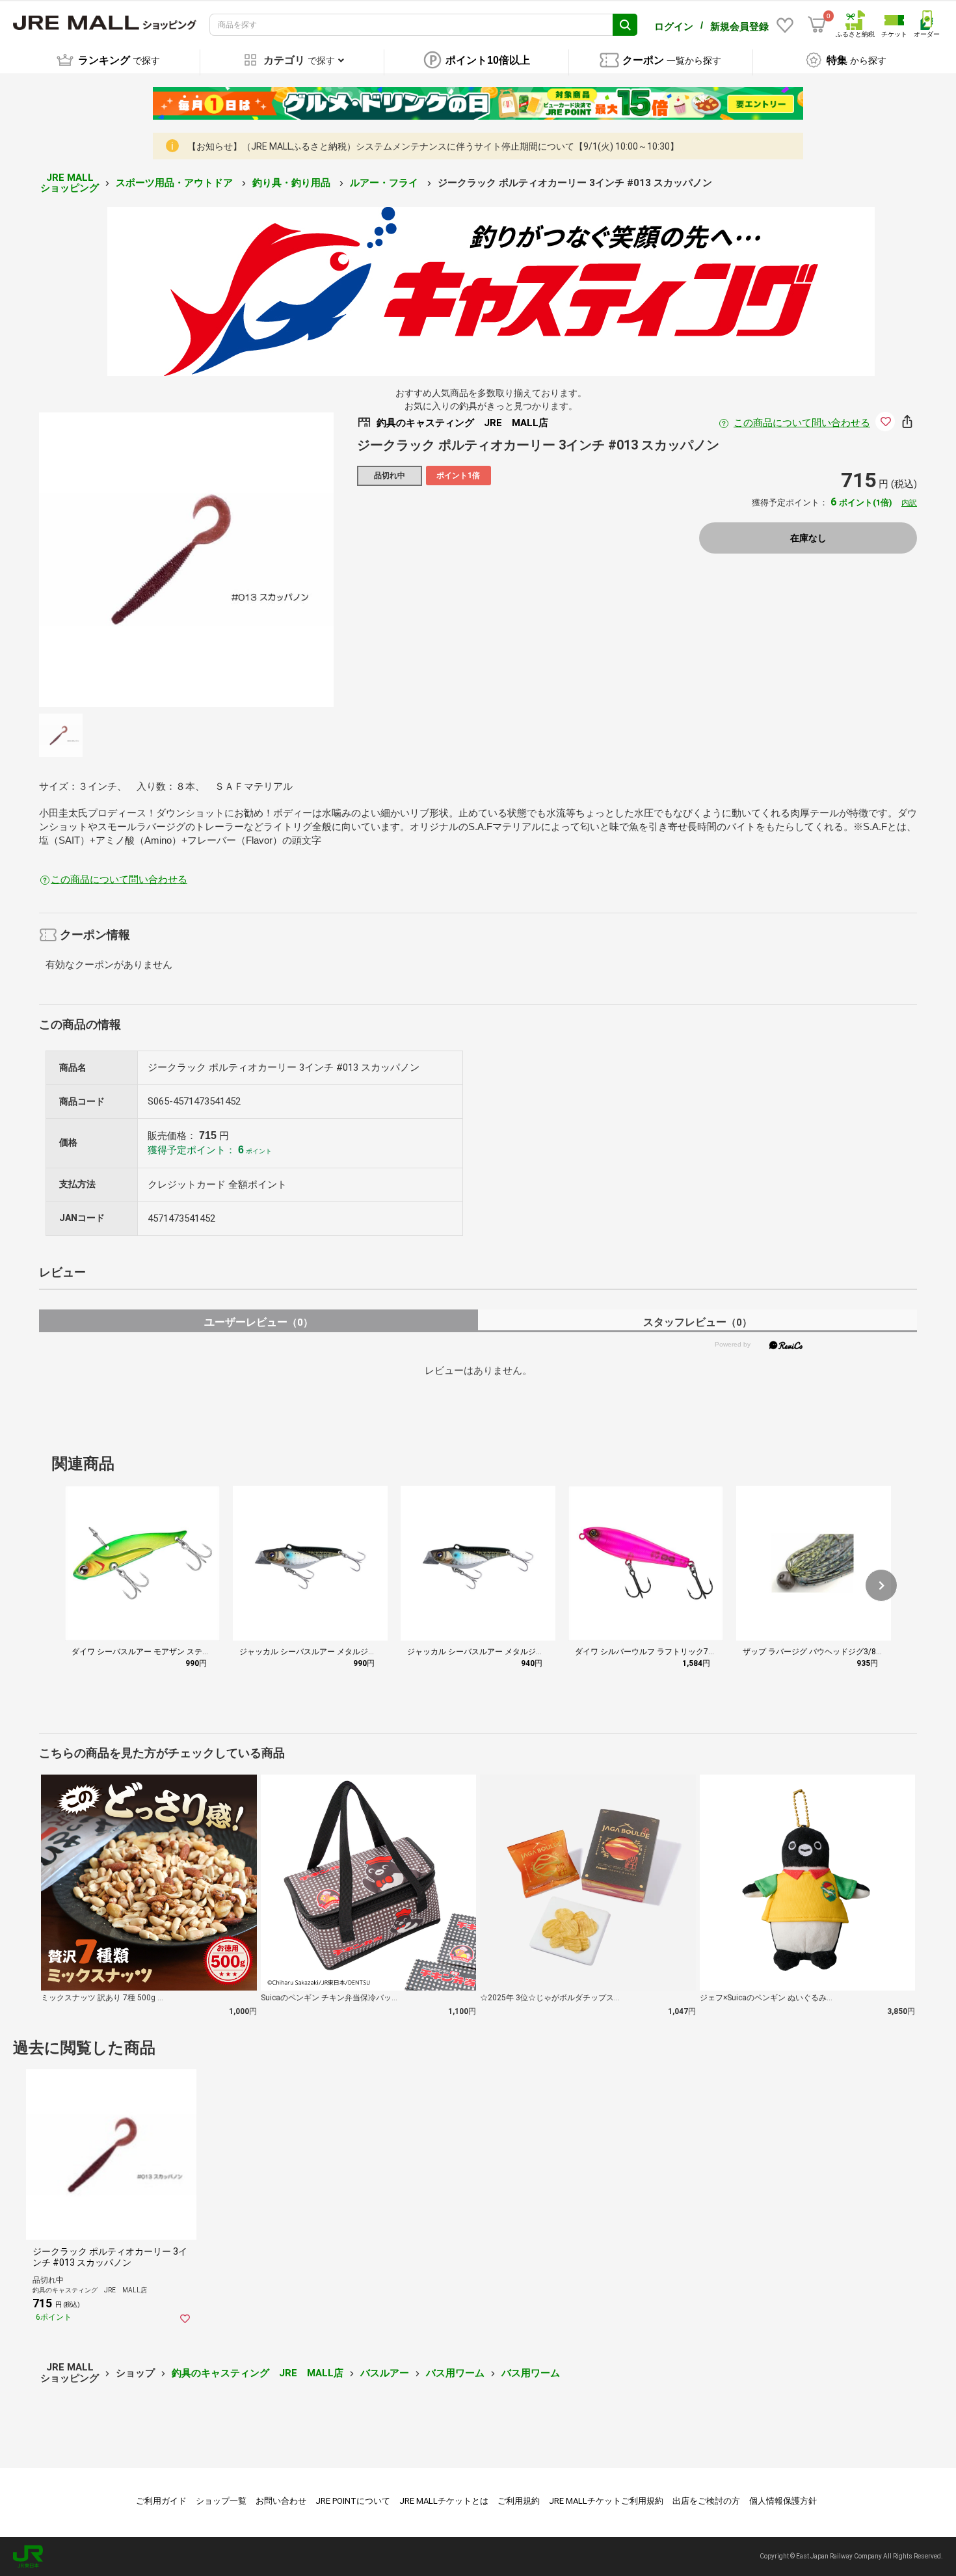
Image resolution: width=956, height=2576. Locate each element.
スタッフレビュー (697, 1322)
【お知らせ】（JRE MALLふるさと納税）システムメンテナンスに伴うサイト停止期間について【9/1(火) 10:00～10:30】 (433, 146)
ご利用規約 (519, 2501)
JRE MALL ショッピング (70, 183)
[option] (186, 560)
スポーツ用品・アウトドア (176, 183)
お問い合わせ (281, 2501)
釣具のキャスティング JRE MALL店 (258, 2373)
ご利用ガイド (161, 2501)
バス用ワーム (455, 2373)
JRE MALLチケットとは (444, 2501)
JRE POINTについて (353, 2501)
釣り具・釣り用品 (293, 183)
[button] (881, 1585)
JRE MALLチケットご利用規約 (606, 2501)
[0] (817, 25)
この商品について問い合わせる (802, 423)
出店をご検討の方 (706, 2501)
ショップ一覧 (221, 2501)
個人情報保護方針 (783, 2501)
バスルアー (385, 2373)
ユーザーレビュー (259, 1322)
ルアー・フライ (385, 183)
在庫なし (808, 538)
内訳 (909, 503)
